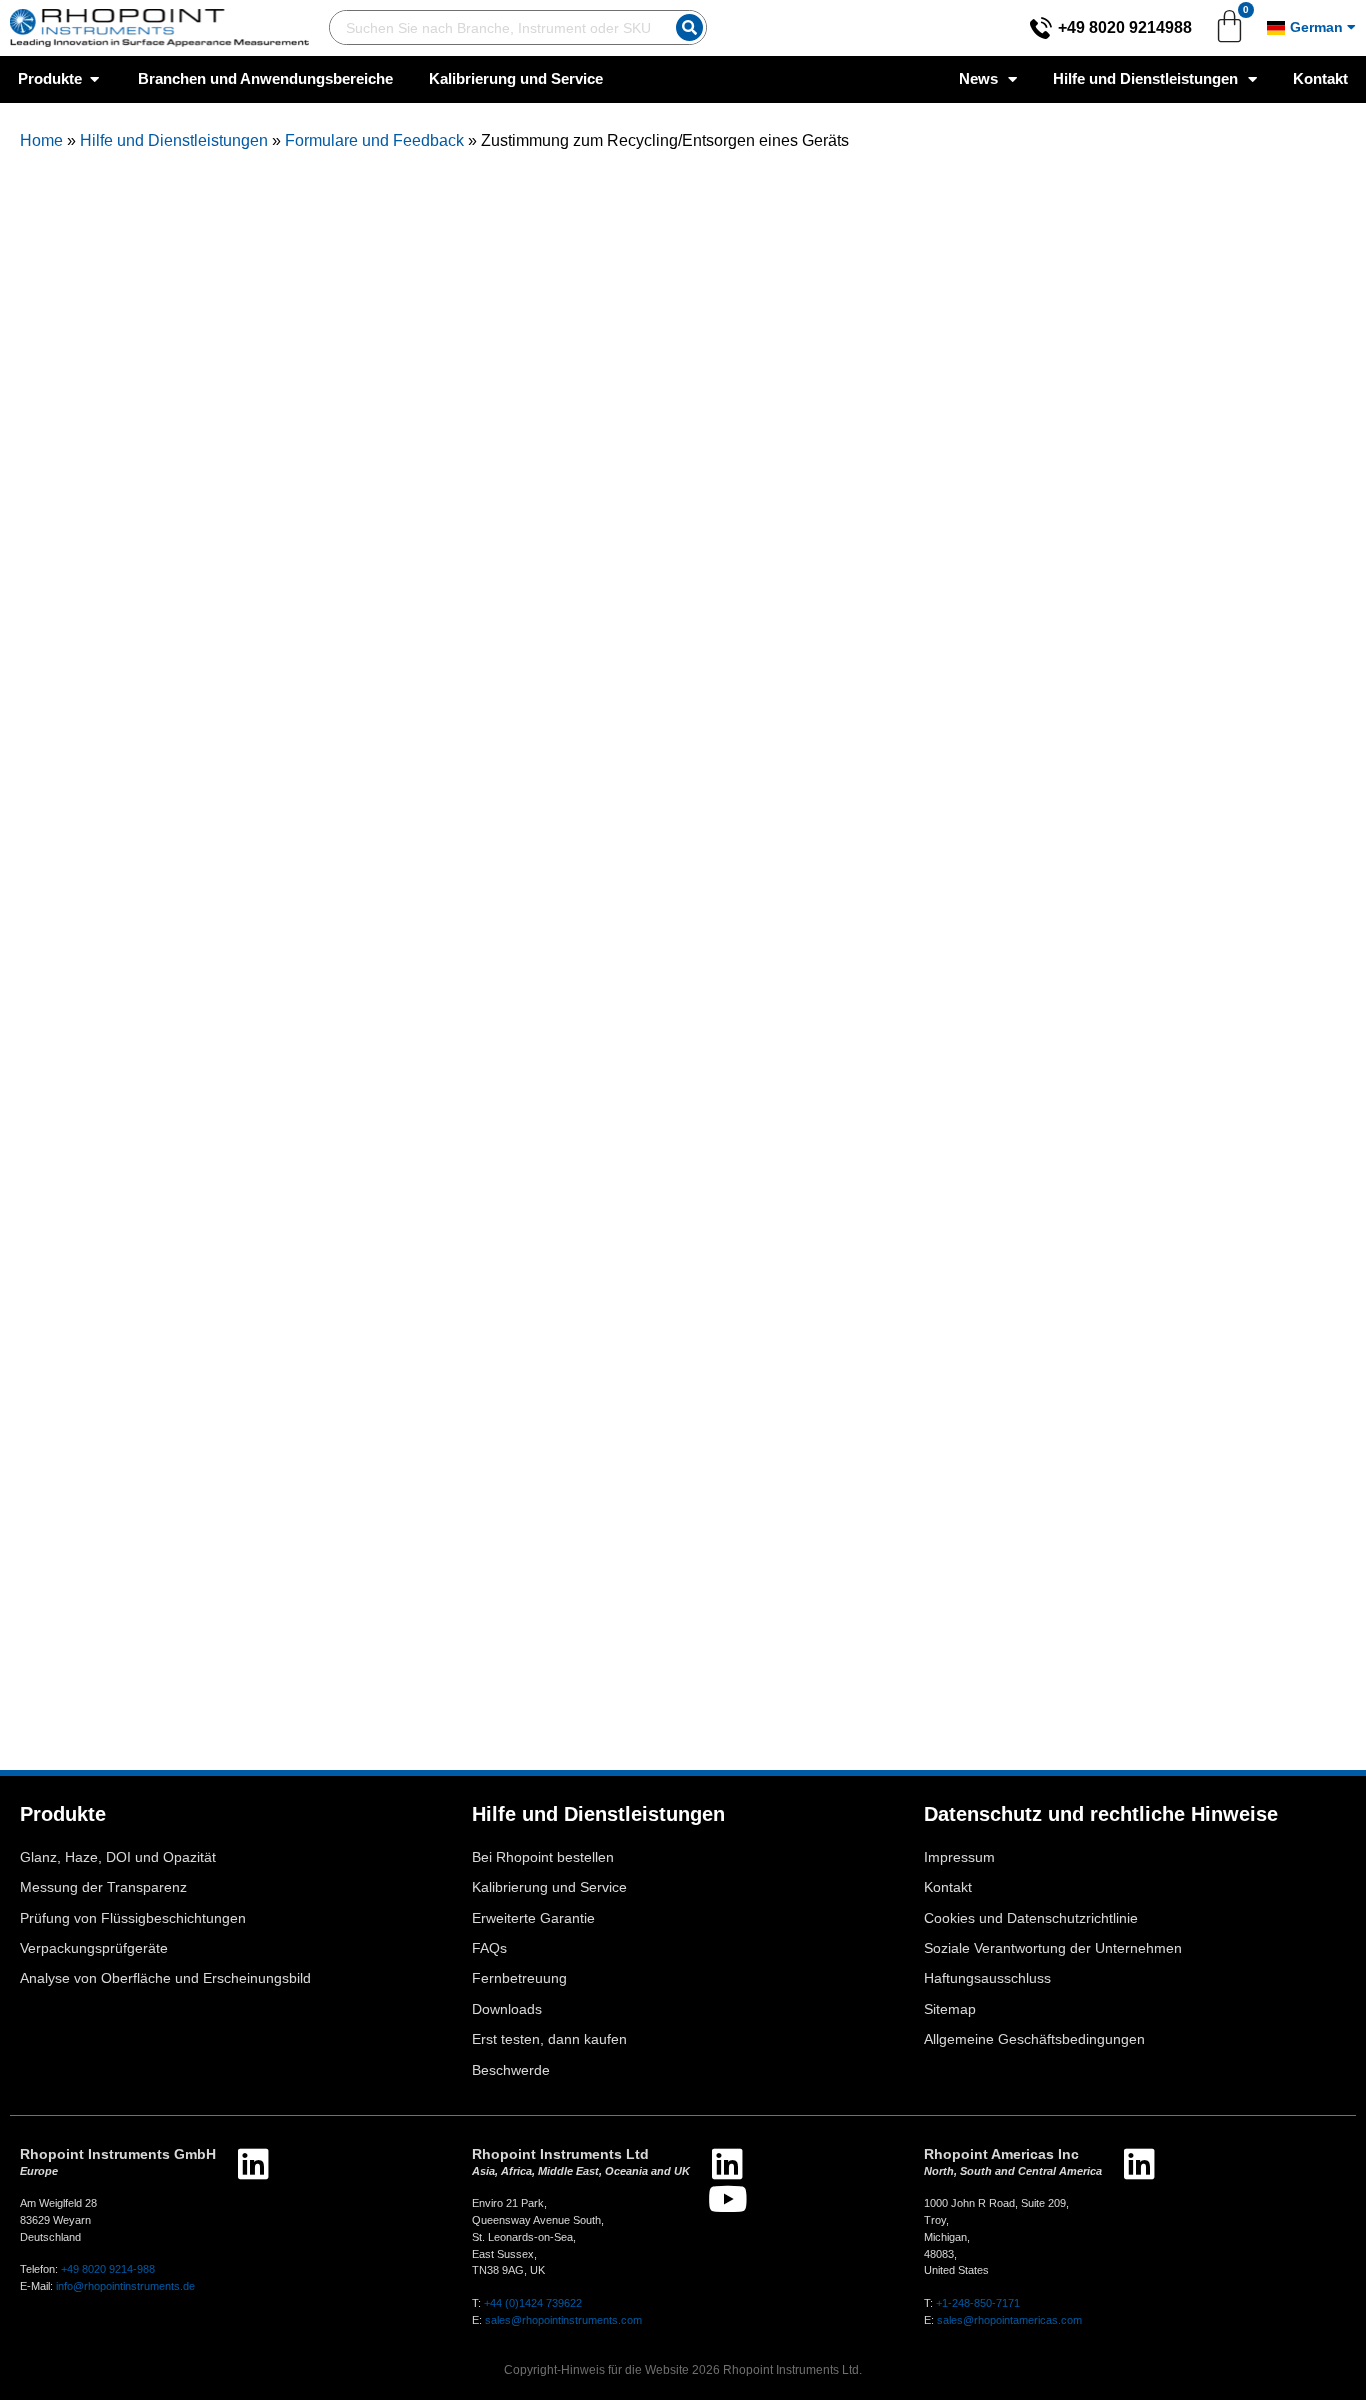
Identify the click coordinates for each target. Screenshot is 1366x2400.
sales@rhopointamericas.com (1009, 2320)
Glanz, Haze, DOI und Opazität (118, 1857)
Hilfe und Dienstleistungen (1145, 78)
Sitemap (950, 2009)
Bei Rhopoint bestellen (543, 1857)
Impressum (959, 1857)
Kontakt (1320, 78)
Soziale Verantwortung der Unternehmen (1053, 1948)
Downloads (507, 2009)
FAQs (489, 1948)
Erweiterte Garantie (533, 1918)
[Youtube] (727, 2198)
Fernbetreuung (519, 1978)
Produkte (63, 1814)
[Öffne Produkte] (94, 79)
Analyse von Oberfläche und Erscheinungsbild (165, 1978)
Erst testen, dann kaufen (549, 2039)
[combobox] (498, 27)
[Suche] (689, 27)
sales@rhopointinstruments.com (563, 2320)
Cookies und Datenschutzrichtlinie (1031, 1918)
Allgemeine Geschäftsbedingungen (1034, 2039)
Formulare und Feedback (374, 140)
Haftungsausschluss (987, 1978)
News (978, 78)
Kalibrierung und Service (549, 1887)
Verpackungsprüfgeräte (94, 1948)
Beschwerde (511, 2070)
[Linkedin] (253, 2163)
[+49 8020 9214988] (1041, 28)
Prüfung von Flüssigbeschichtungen (133, 1918)
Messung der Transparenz (103, 1887)
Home (41, 140)
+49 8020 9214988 (1125, 27)
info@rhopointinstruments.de (125, 2286)
